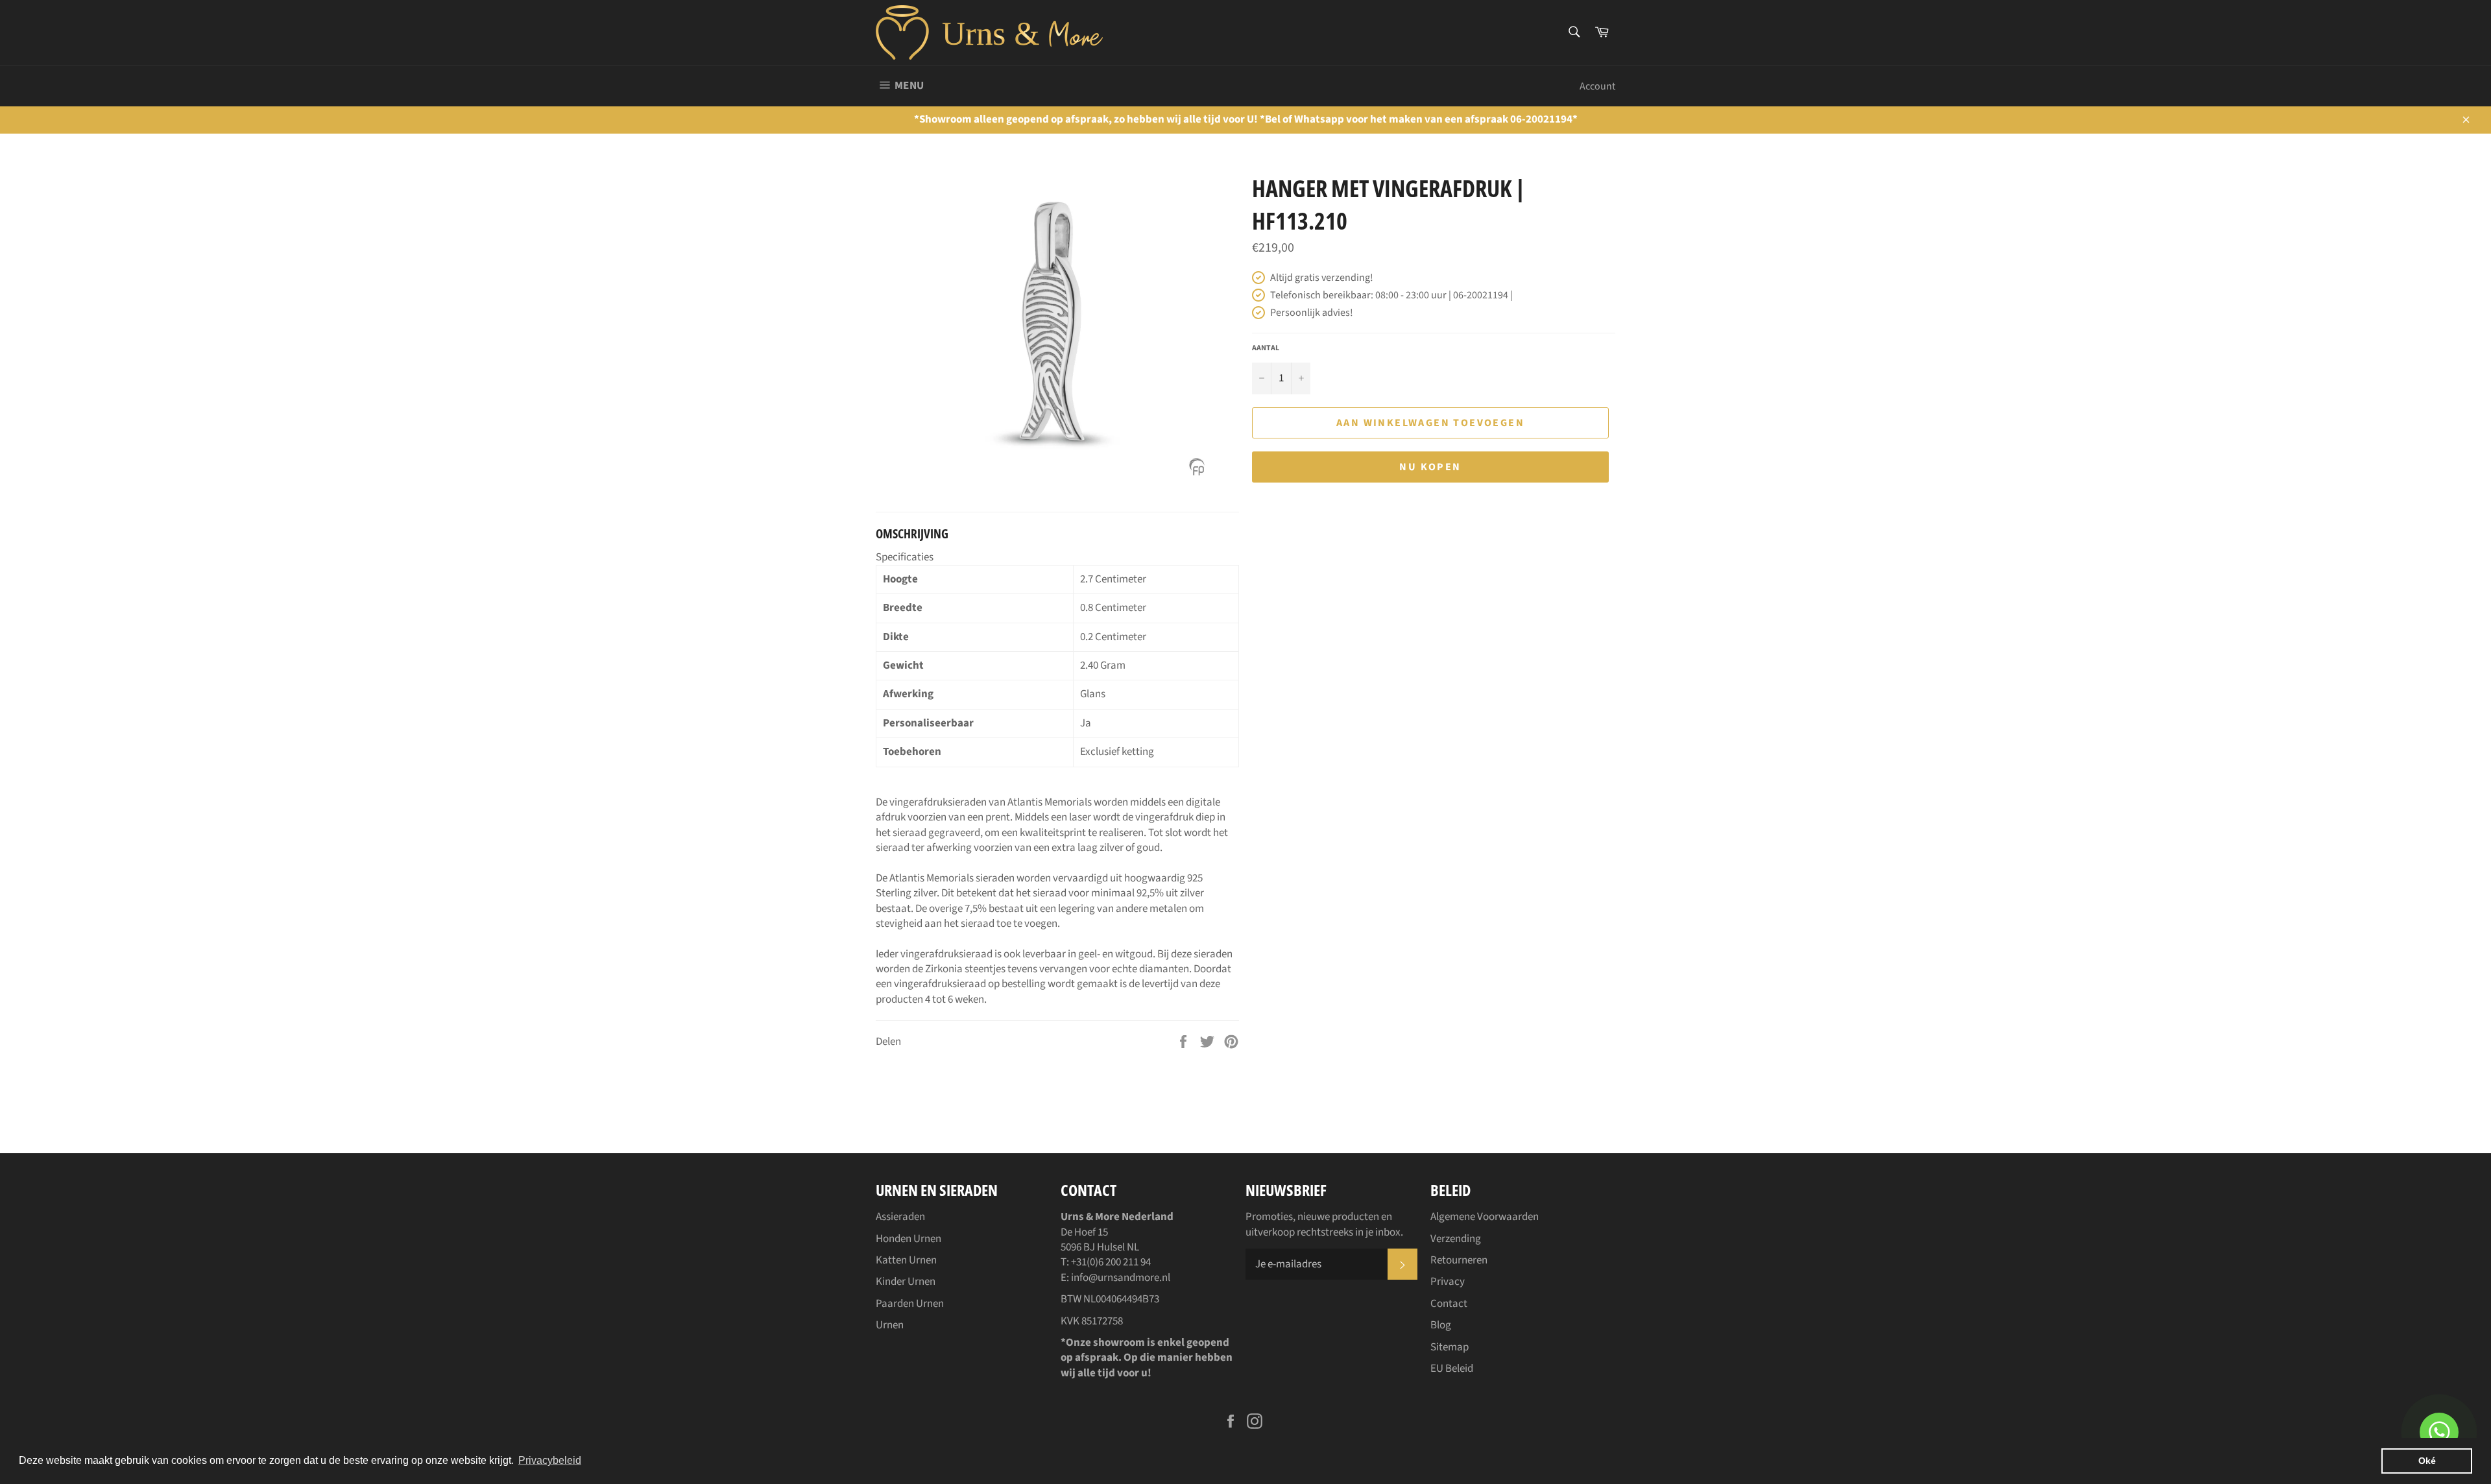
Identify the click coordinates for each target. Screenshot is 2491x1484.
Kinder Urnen (906, 1282)
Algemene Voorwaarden (1485, 1217)
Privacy (1448, 1282)
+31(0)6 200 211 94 (1111, 1262)
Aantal (1266, 348)
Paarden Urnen (910, 1304)
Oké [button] (2427, 1461)
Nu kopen (1430, 467)
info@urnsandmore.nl (1121, 1278)
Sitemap (1450, 1347)
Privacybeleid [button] (550, 1460)
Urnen (890, 1325)
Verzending (1456, 1239)
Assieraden (900, 1217)
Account (1597, 86)
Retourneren (1459, 1260)
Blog (1441, 1325)
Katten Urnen (906, 1260)
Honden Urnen (909, 1239)
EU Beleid (1452, 1369)
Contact (1449, 1304)
